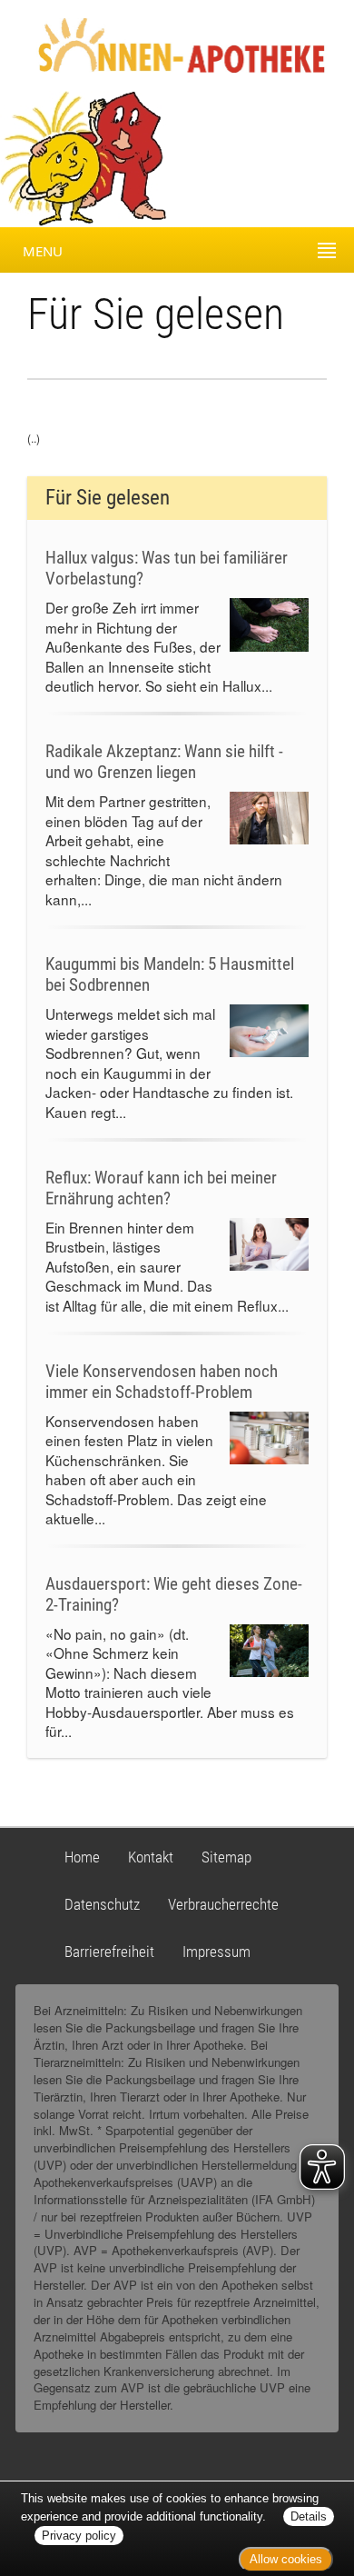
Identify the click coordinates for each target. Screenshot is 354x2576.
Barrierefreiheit (109, 1952)
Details (309, 2516)
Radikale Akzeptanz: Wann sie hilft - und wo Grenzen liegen (164, 762)
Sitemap (226, 1857)
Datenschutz (102, 1904)
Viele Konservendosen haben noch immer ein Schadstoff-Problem (162, 1382)
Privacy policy (79, 2536)
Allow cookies (286, 2559)
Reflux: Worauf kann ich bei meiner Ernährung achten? (161, 1188)
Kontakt (151, 1857)
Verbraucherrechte (223, 1904)
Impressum (216, 1952)
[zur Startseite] (166, 44)
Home (82, 1857)
